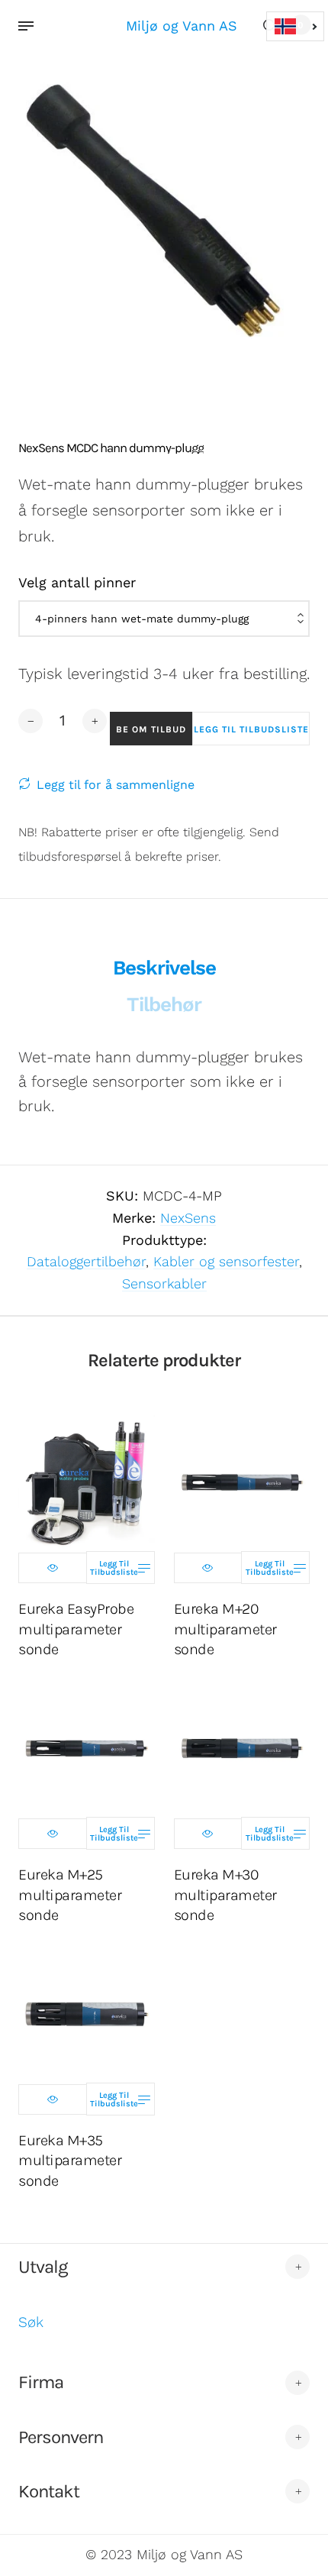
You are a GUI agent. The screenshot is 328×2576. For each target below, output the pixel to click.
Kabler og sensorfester (226, 1261)
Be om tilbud (151, 729)
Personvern (61, 2437)
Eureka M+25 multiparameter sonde (70, 1894)
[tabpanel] (164, 217)
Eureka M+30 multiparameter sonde (225, 1894)
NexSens (188, 1218)
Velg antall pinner (77, 582)
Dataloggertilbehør (86, 1261)
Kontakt (49, 2491)
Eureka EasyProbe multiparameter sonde (76, 1629)
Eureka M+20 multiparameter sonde (225, 1629)
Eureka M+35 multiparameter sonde (70, 2160)
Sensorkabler (164, 1283)
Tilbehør (164, 1004)
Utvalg (43, 2267)
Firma (41, 2382)
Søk (31, 2322)
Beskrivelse (164, 968)
